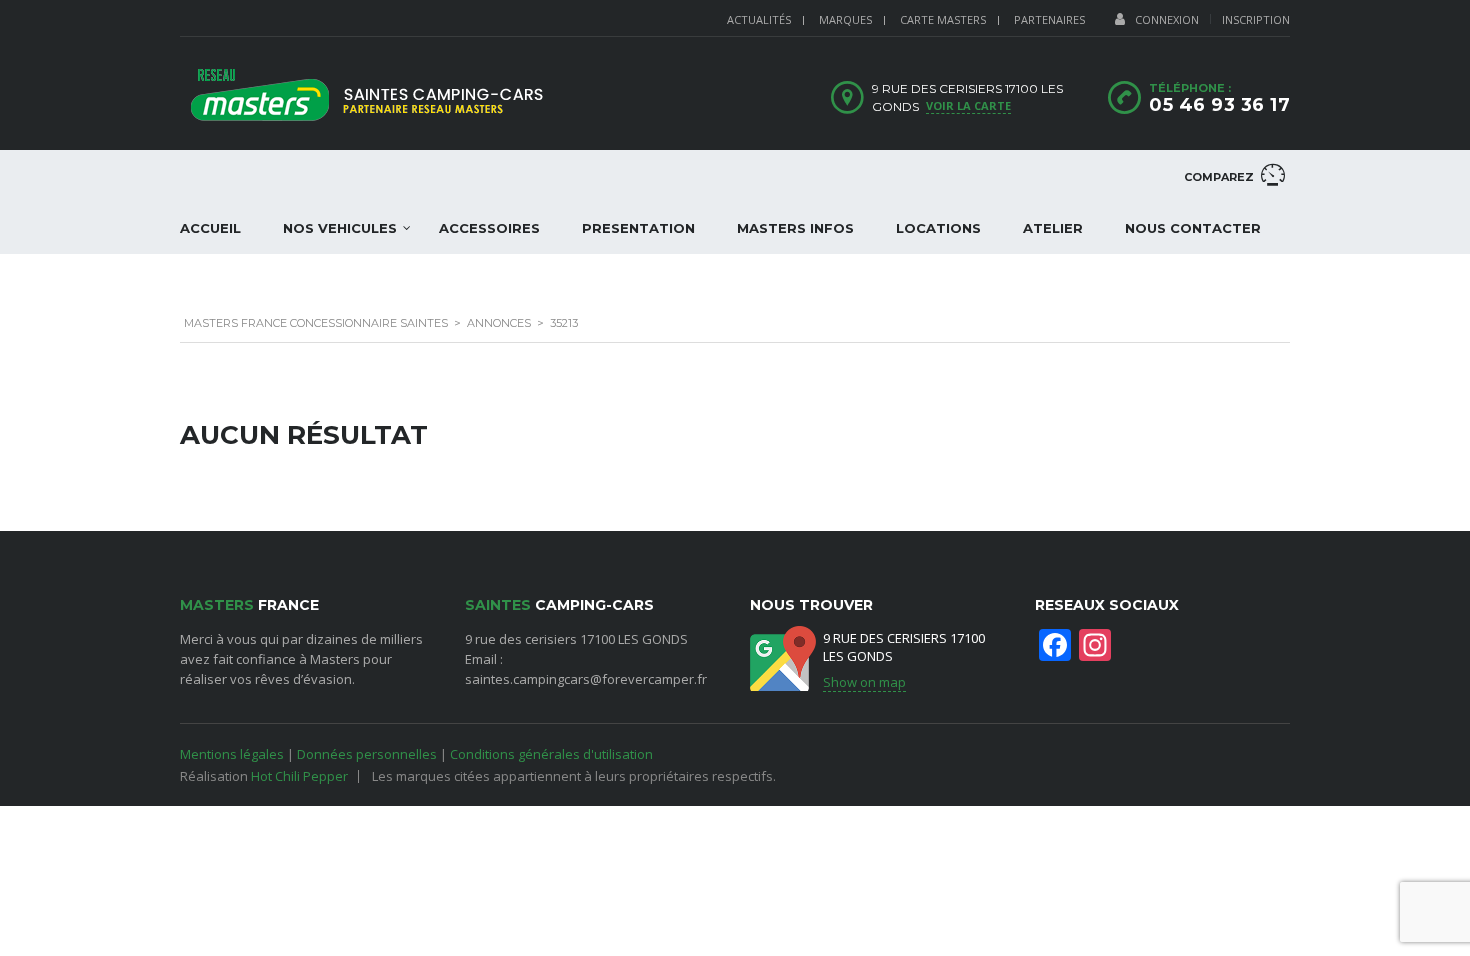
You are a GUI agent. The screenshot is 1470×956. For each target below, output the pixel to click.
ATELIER (1053, 228)
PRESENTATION (638, 228)
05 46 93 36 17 (1219, 105)
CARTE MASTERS (943, 19)
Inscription (1256, 19)
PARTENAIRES (1049, 19)
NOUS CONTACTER (1193, 228)
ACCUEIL (210, 228)
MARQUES (845, 19)
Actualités (759, 19)
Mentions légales (232, 754)
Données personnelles (367, 754)
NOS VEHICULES (340, 228)
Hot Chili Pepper (299, 776)
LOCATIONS (938, 228)
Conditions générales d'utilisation (551, 754)
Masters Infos (795, 228)
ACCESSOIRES (489, 228)
